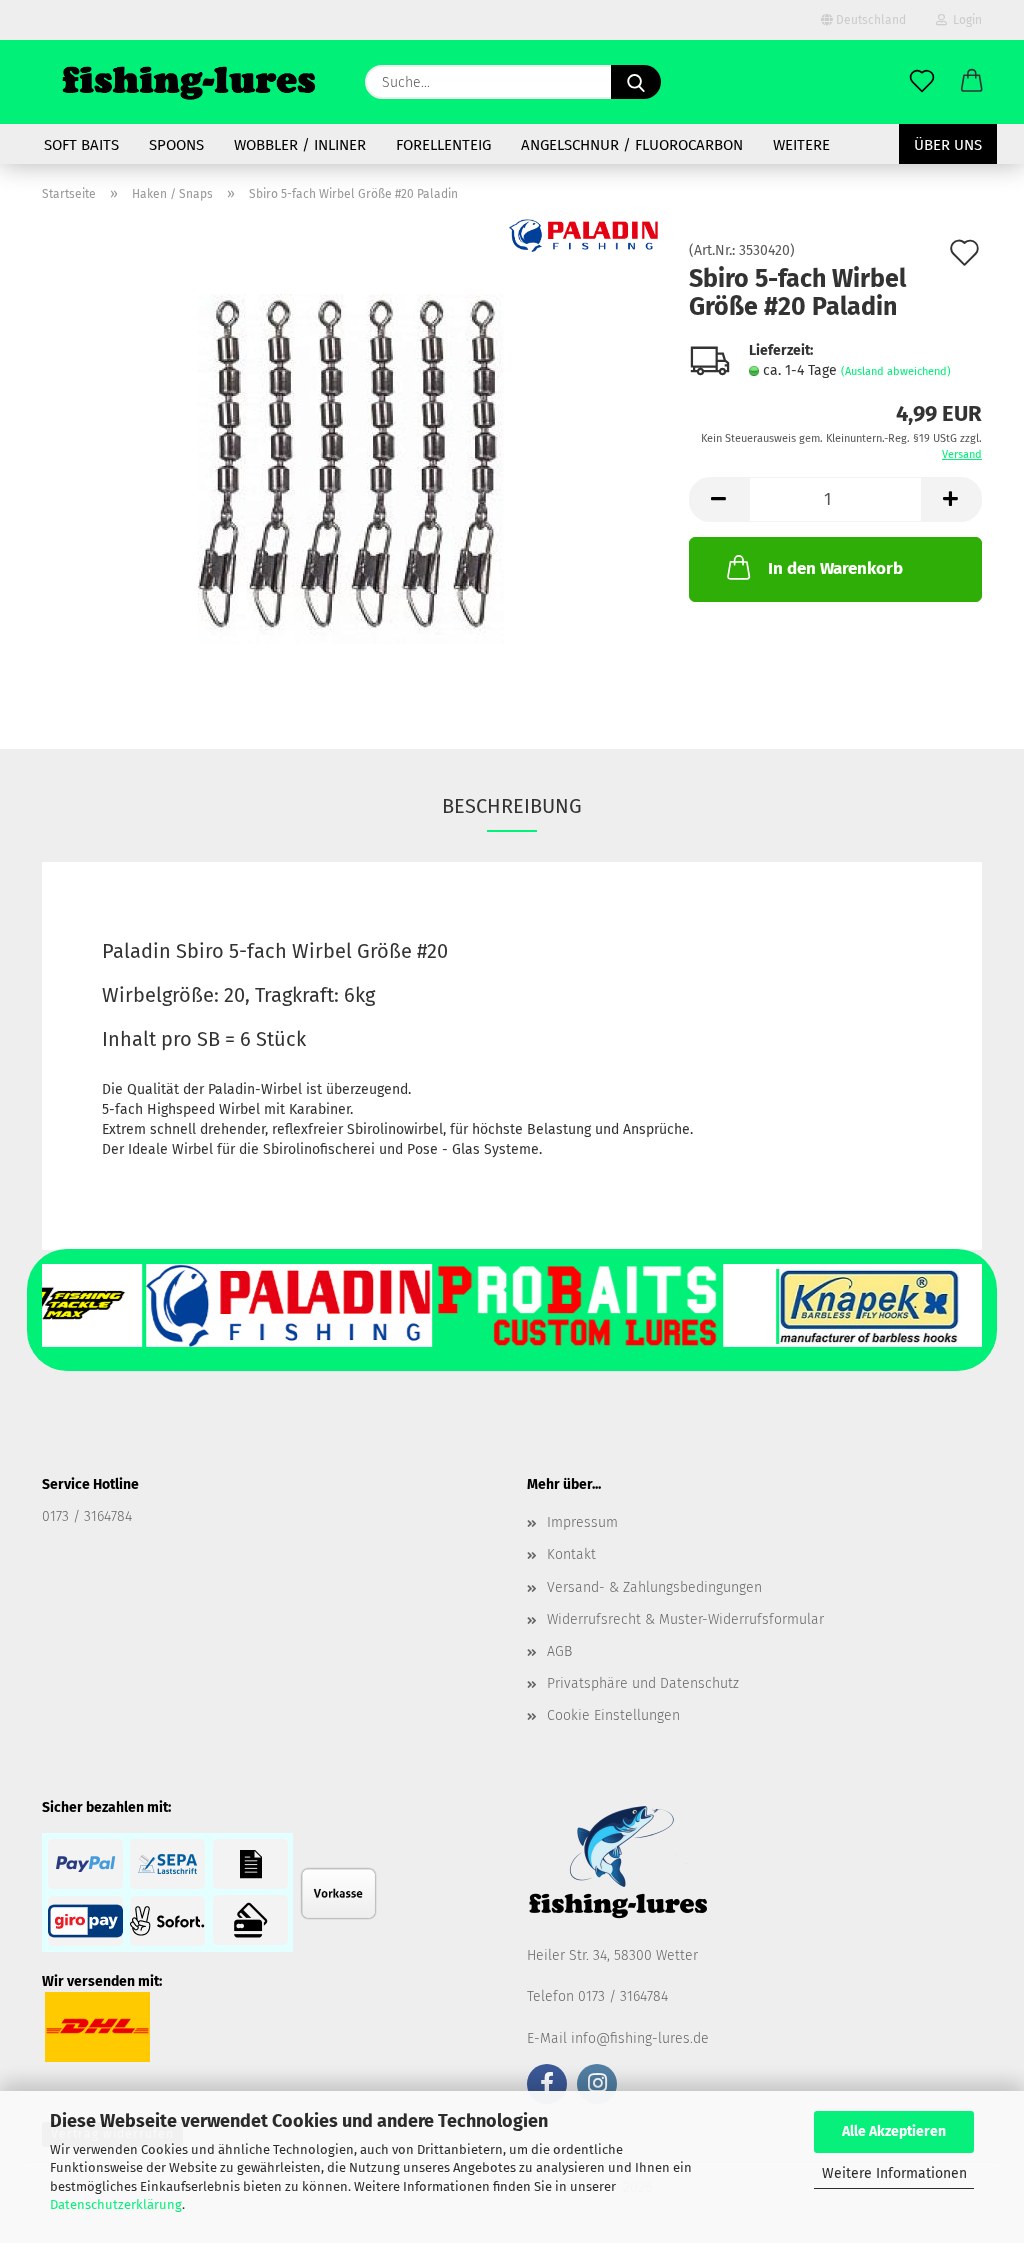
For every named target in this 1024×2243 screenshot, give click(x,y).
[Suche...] (636, 82)
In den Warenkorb (835, 568)
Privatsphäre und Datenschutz (643, 1683)
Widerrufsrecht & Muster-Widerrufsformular (685, 1619)
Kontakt (571, 1554)
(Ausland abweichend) (896, 371)
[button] (972, 82)
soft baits (81, 145)
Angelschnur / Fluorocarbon (632, 145)
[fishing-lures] (188, 82)
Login (964, 20)
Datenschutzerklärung (116, 2204)
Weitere (801, 145)
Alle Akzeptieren (894, 2131)
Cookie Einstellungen (613, 1715)
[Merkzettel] (922, 82)
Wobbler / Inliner (300, 145)
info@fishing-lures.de (640, 2038)
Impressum (582, 1522)
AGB (559, 1651)
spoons (176, 145)
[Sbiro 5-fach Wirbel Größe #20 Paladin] (351, 468)
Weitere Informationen (894, 2173)
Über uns (948, 145)
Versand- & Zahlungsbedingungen (654, 1587)
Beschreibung (512, 806)
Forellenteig (443, 145)
